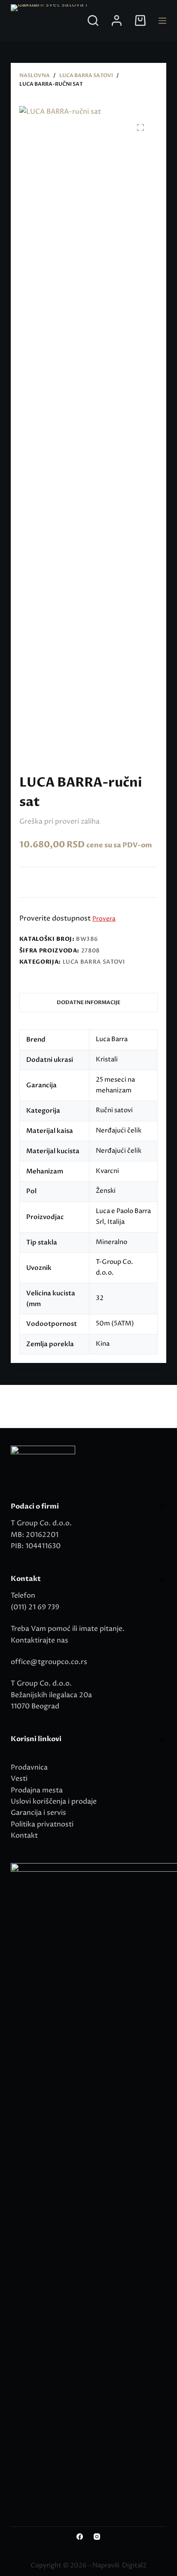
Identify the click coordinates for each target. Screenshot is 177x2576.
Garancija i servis (38, 1813)
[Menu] (162, 21)
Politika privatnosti (42, 1824)
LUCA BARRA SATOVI (94, 962)
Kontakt (24, 1836)
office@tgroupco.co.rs (49, 1662)
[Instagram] (97, 2537)
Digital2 (134, 2565)
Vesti (19, 1779)
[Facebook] (80, 2537)
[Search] (93, 20)
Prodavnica (29, 1767)
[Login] (117, 20)
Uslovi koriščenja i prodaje (54, 1801)
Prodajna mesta (37, 1790)
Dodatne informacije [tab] (88, 1002)
